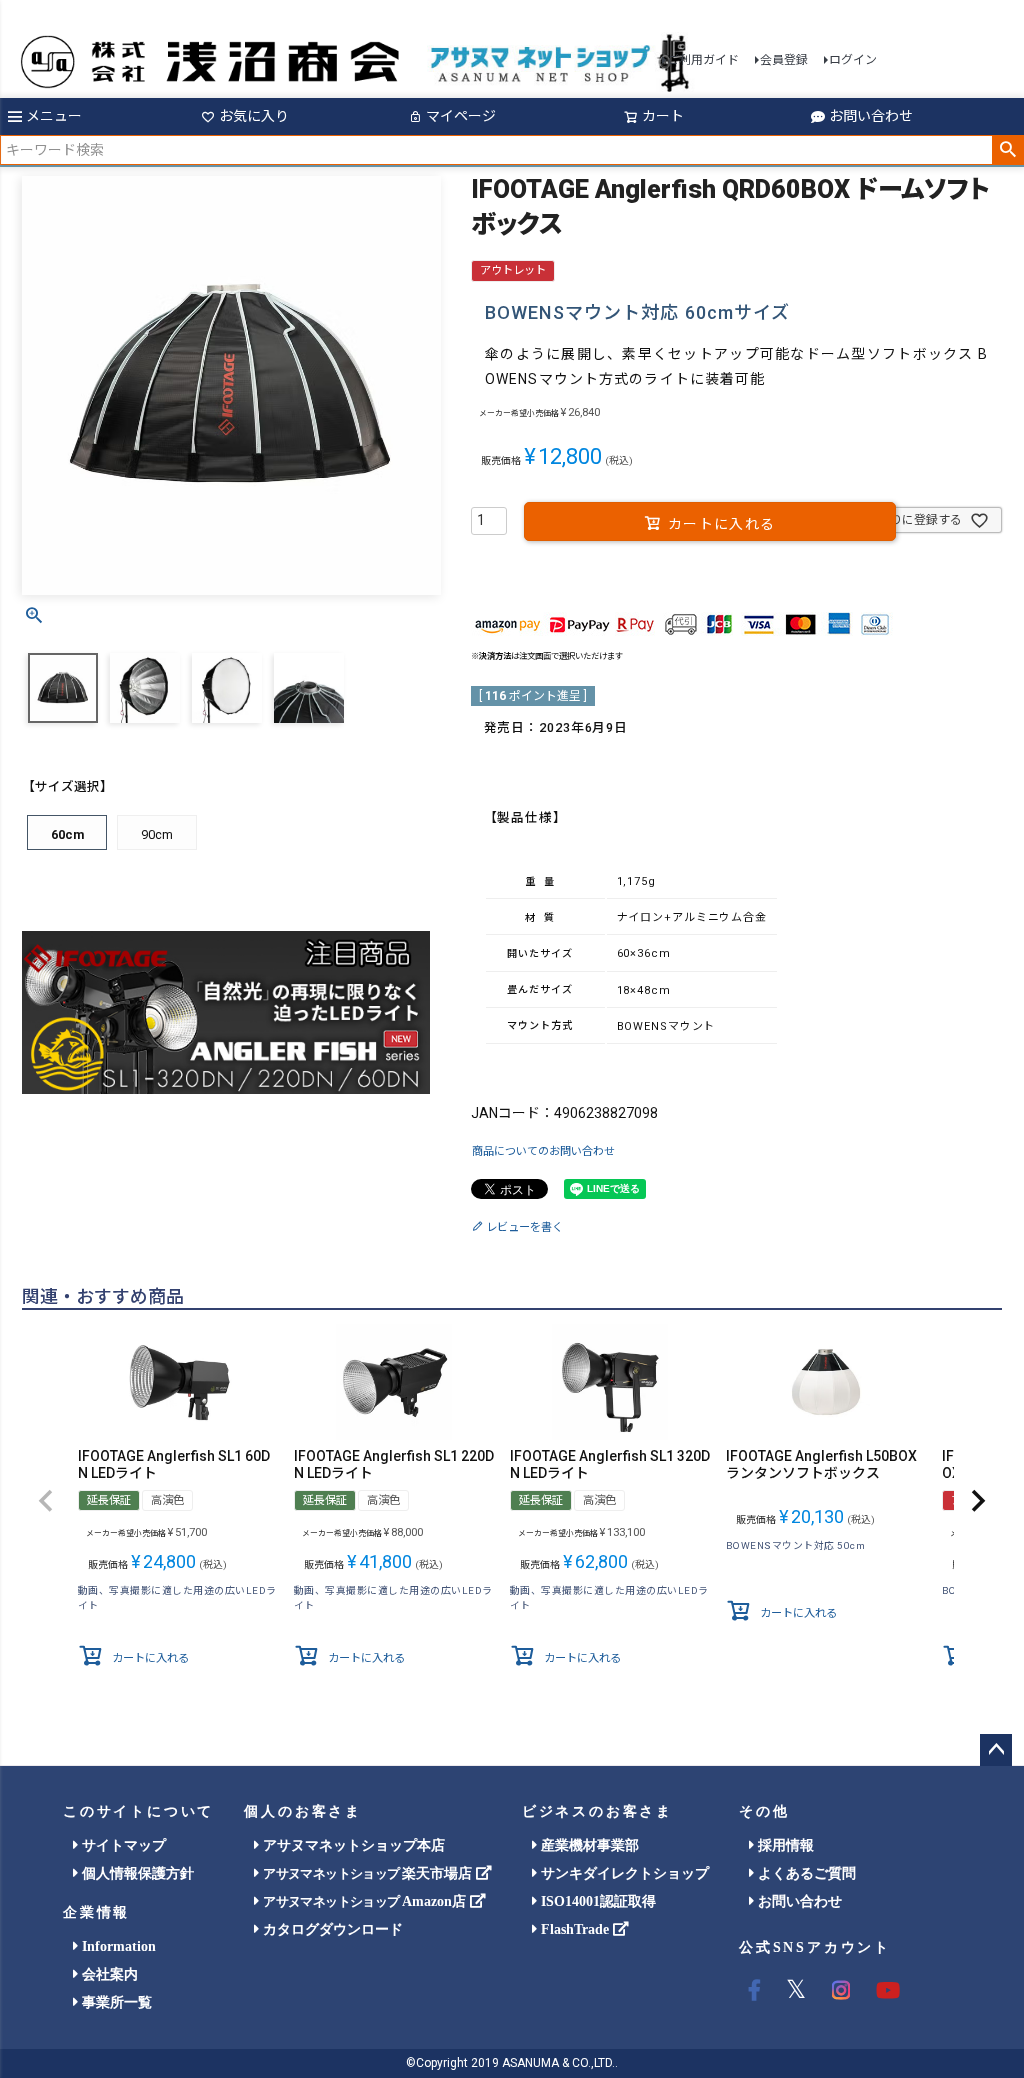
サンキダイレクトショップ (623, 1873)
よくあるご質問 (805, 1873)
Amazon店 (366, 1901)
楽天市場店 (369, 1873)
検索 (1007, 150)
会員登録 (784, 60)
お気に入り (254, 116)
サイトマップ (122, 1845)
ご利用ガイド (703, 60)
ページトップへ (996, 1750)
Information (117, 1946)
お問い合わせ (871, 116)
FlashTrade (575, 1929)
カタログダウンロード (331, 1929)
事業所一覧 (115, 2002)
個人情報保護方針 (136, 1873)
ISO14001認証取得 (596, 1901)
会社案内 (108, 1974)
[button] (46, 1501)
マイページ (461, 116)
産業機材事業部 (588, 1845)
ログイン (853, 60)
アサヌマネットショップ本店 (352, 1845)
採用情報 (784, 1845)
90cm (157, 834)
